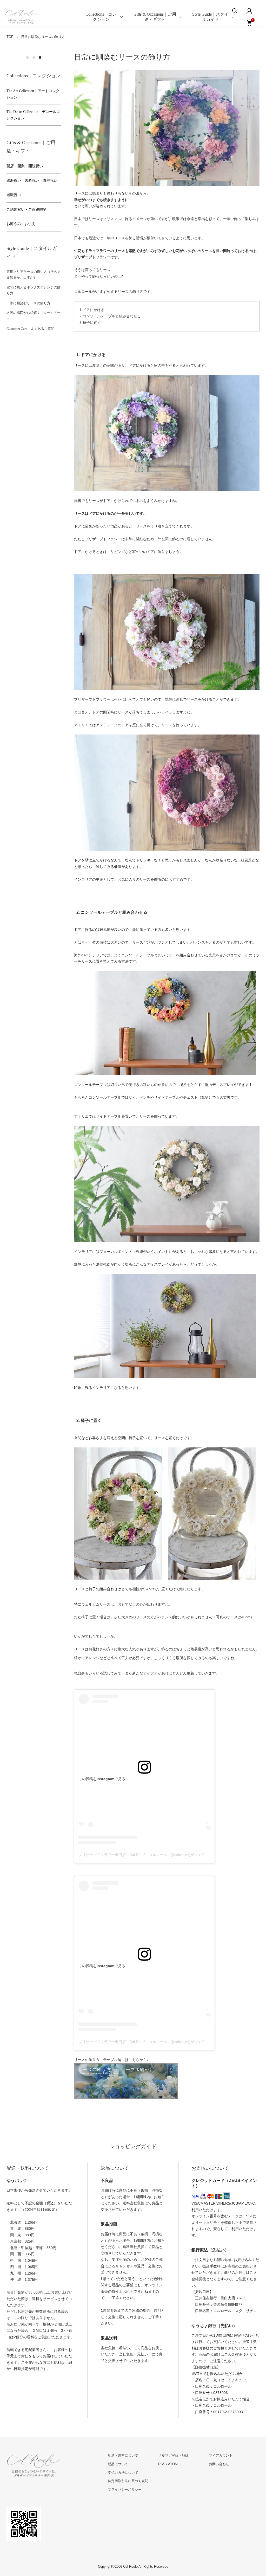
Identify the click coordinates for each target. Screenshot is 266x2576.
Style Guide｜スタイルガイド (210, 17)
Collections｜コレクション (101, 17)
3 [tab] (40, 57)
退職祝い (14, 195)
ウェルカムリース (96, 1604)
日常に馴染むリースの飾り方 (28, 303)
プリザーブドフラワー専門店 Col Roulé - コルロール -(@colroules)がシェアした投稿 (149, 1855)
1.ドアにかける (92, 310)
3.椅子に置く (90, 323)
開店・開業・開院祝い (25, 166)
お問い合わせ (219, 2464)
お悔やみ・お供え (21, 224)
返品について (118, 2464)
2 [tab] (34, 57)
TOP (10, 37)
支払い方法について (123, 2473)
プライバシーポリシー (125, 2490)
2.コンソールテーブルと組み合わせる (110, 316)
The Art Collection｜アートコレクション (33, 94)
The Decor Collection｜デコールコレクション (33, 115)
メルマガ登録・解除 (173, 2455)
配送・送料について (123, 2455)
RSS (162, 2464)
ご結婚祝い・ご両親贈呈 (26, 210)
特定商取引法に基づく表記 (128, 2481)
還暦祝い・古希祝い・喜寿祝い (32, 181)
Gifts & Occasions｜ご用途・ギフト (155, 17)
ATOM (173, 2464)
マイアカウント (221, 2455)
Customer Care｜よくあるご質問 (30, 329)
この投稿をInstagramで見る (102, 1779)
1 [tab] (28, 57)
